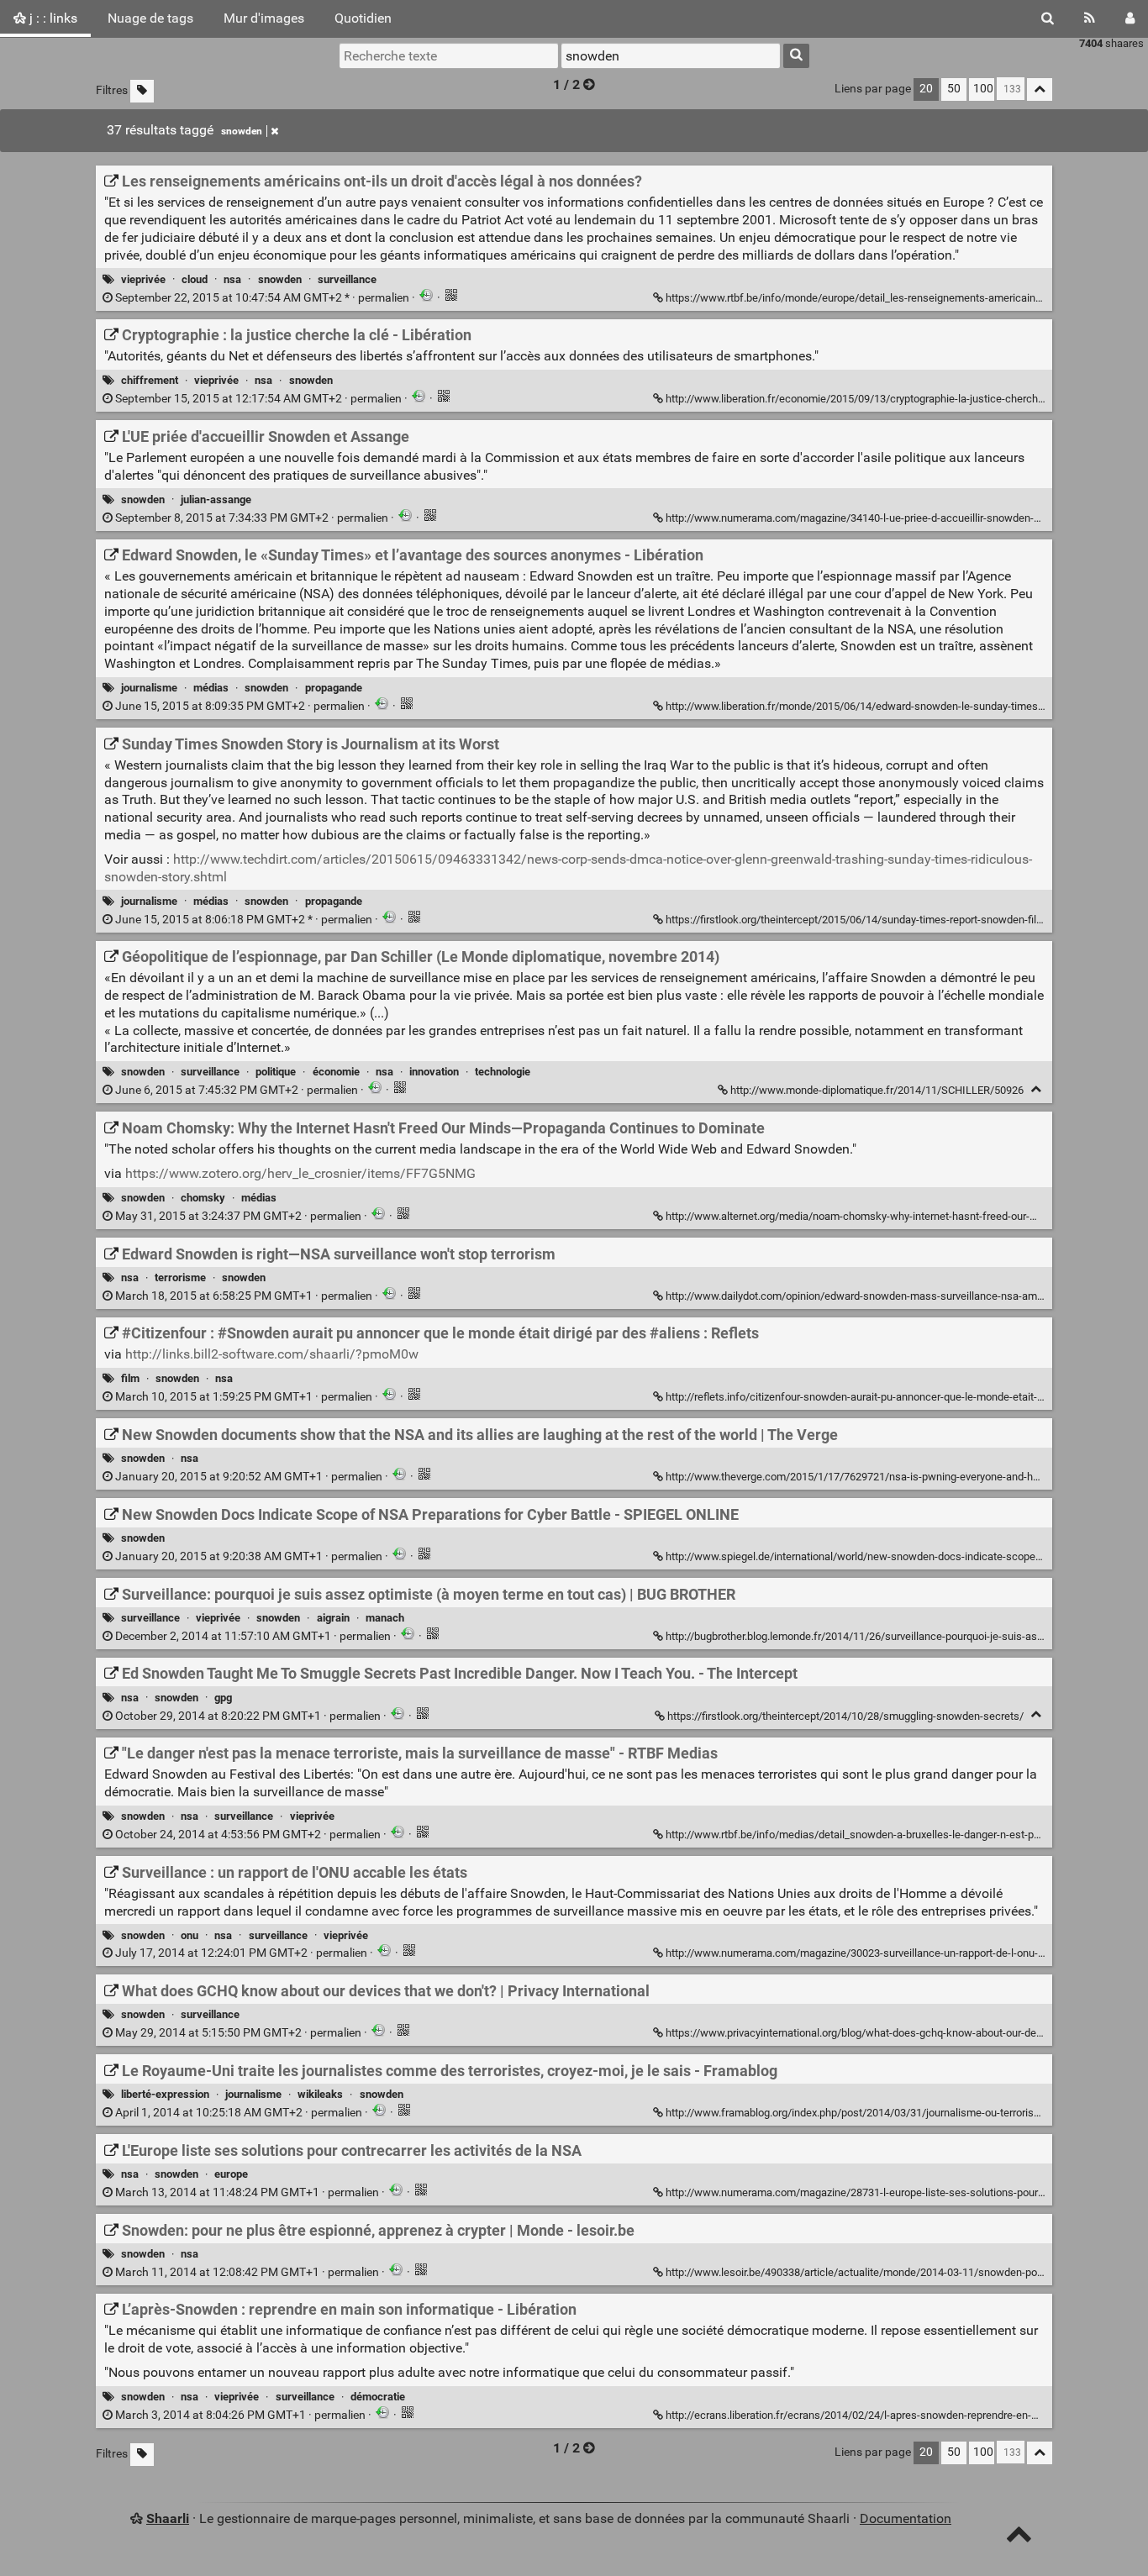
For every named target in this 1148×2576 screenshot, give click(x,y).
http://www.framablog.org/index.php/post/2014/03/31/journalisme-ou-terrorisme (857, 2113)
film (130, 1378)
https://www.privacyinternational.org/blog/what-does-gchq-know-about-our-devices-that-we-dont (895, 2033)
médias (211, 688)
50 (954, 89)
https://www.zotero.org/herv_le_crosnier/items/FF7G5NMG (300, 1173)
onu (190, 1935)
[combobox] (671, 55)
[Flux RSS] (1090, 18)
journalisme (149, 688)
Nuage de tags (150, 18)
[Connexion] (1130, 18)
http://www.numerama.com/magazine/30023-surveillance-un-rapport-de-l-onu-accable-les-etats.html (905, 1953)
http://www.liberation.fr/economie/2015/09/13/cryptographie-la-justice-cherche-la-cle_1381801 (893, 399)
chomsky (203, 1198)
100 (983, 89)
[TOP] (1019, 2538)
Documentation (906, 2518)
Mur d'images (264, 18)
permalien (262, 298)
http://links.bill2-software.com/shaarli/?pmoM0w (272, 1354)
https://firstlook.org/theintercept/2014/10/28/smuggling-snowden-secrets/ (845, 1716)
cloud (195, 279)
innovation (434, 1072)
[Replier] (1036, 1089)
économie (336, 1072)
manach (385, 1618)
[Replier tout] (1040, 89)
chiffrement (150, 380)
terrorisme (180, 1277)
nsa (232, 279)
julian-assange (216, 499)
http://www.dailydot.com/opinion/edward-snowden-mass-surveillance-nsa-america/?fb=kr (880, 1296)
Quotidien (363, 18)
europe (231, 2174)
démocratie (378, 2397)
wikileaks (320, 2094)
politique (276, 1072)
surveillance (347, 279)
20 (926, 89)
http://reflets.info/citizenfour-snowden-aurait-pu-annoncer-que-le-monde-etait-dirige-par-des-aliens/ (902, 1397)
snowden (242, 131)
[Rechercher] (1048, 18)
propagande (334, 688)
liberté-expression (165, 2094)
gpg (223, 1698)
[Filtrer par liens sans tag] (142, 91)
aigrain (333, 1618)
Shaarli (168, 2518)
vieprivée (143, 279)
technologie (503, 1072)
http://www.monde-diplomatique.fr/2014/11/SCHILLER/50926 (877, 1090)
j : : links (52, 18)
